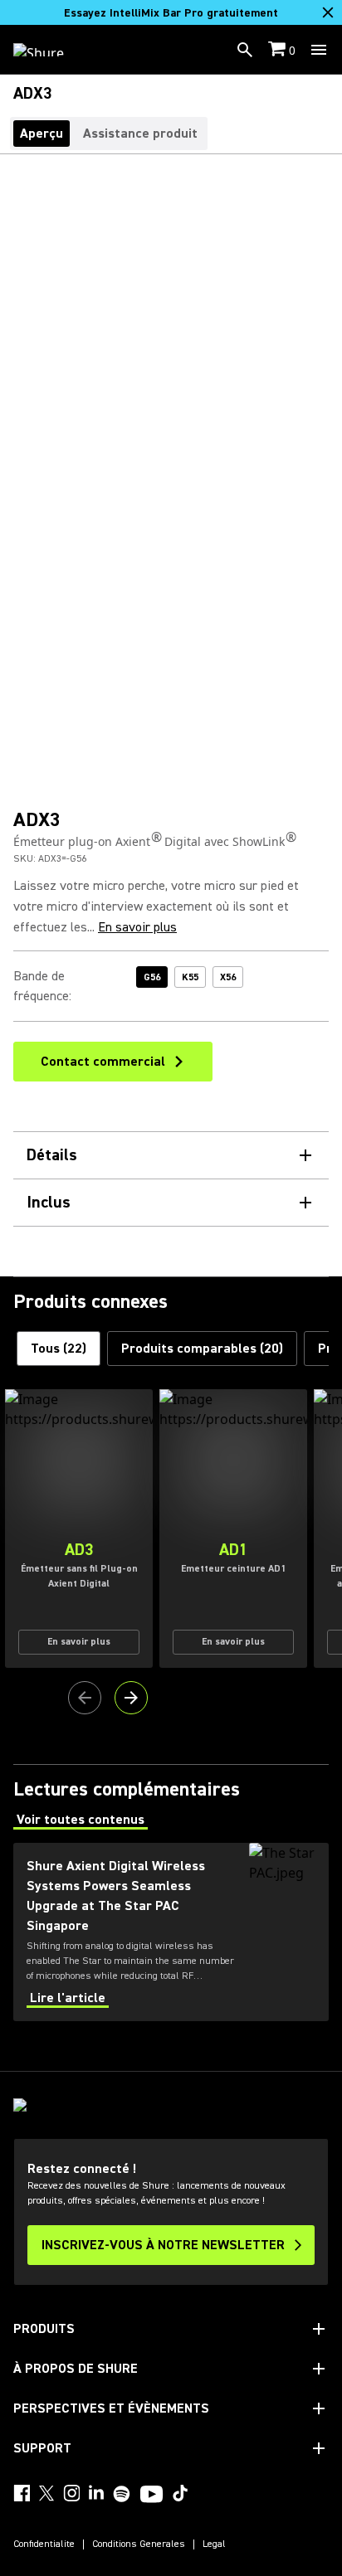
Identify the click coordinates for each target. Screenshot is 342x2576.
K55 (190, 977)
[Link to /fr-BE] (49, 50)
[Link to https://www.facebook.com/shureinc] (22, 2493)
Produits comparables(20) (202, 1349)
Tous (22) (59, 1349)
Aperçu (42, 134)
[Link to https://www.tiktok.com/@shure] (180, 2493)
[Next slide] (131, 1698)
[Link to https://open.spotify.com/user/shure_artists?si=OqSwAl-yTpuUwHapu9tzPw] (122, 2494)
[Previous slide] (85, 1698)
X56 (228, 977)
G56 (152, 977)
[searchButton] (245, 50)
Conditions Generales (139, 2544)
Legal (214, 2544)
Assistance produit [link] (140, 134)
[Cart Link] (278, 50)
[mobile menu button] (319, 50)
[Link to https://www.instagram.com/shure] (71, 2493)
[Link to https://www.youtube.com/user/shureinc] (151, 2496)
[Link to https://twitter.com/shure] (46, 2493)
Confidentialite (44, 2544)
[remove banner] (328, 12)
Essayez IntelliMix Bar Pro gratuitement (171, 13)
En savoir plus (137, 927)
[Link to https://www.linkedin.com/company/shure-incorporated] (96, 2493)
